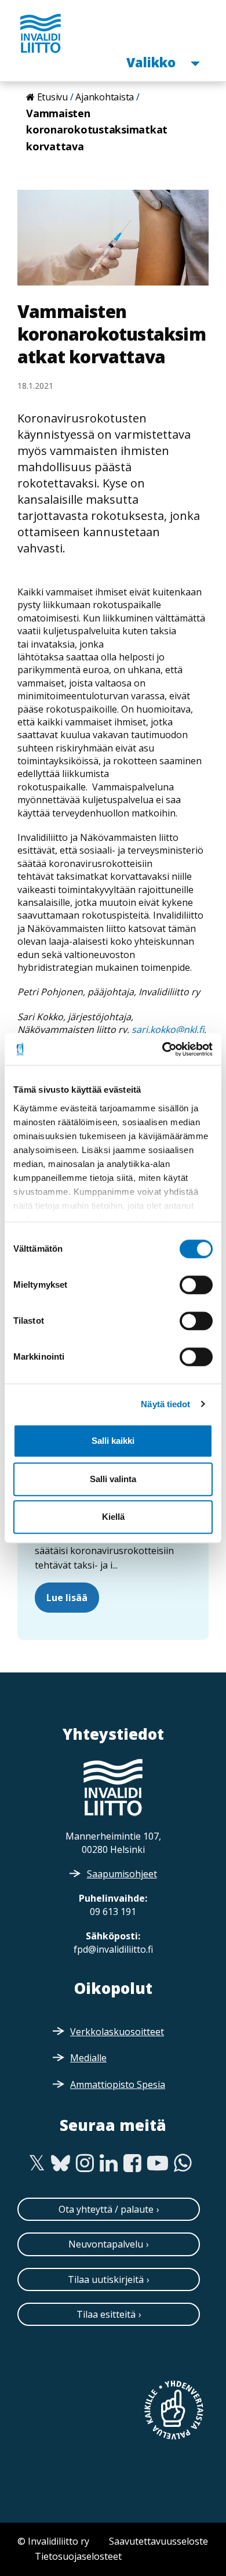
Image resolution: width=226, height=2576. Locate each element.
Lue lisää (67, 1598)
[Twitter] (37, 2163)
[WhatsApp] (183, 2163)
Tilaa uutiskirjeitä (106, 2279)
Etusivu (52, 97)
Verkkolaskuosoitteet (117, 2032)
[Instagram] (85, 2163)
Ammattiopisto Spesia (118, 2084)
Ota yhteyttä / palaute (106, 2209)
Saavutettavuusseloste (158, 2541)
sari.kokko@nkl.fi (168, 1029)
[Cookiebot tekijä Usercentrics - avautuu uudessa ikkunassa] (163, 1049)
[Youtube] (158, 2163)
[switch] (196, 1285)
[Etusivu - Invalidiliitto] (41, 33)
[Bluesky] (61, 2163)
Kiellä (113, 1517)
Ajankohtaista (105, 97)
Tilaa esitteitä (106, 2314)
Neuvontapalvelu (106, 2244)
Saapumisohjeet (122, 1874)
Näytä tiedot (165, 1404)
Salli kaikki (113, 1441)
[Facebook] (132, 2163)
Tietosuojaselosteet (78, 2556)
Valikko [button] (152, 62)
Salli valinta (113, 1479)
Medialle (88, 2058)
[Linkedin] (109, 2163)
